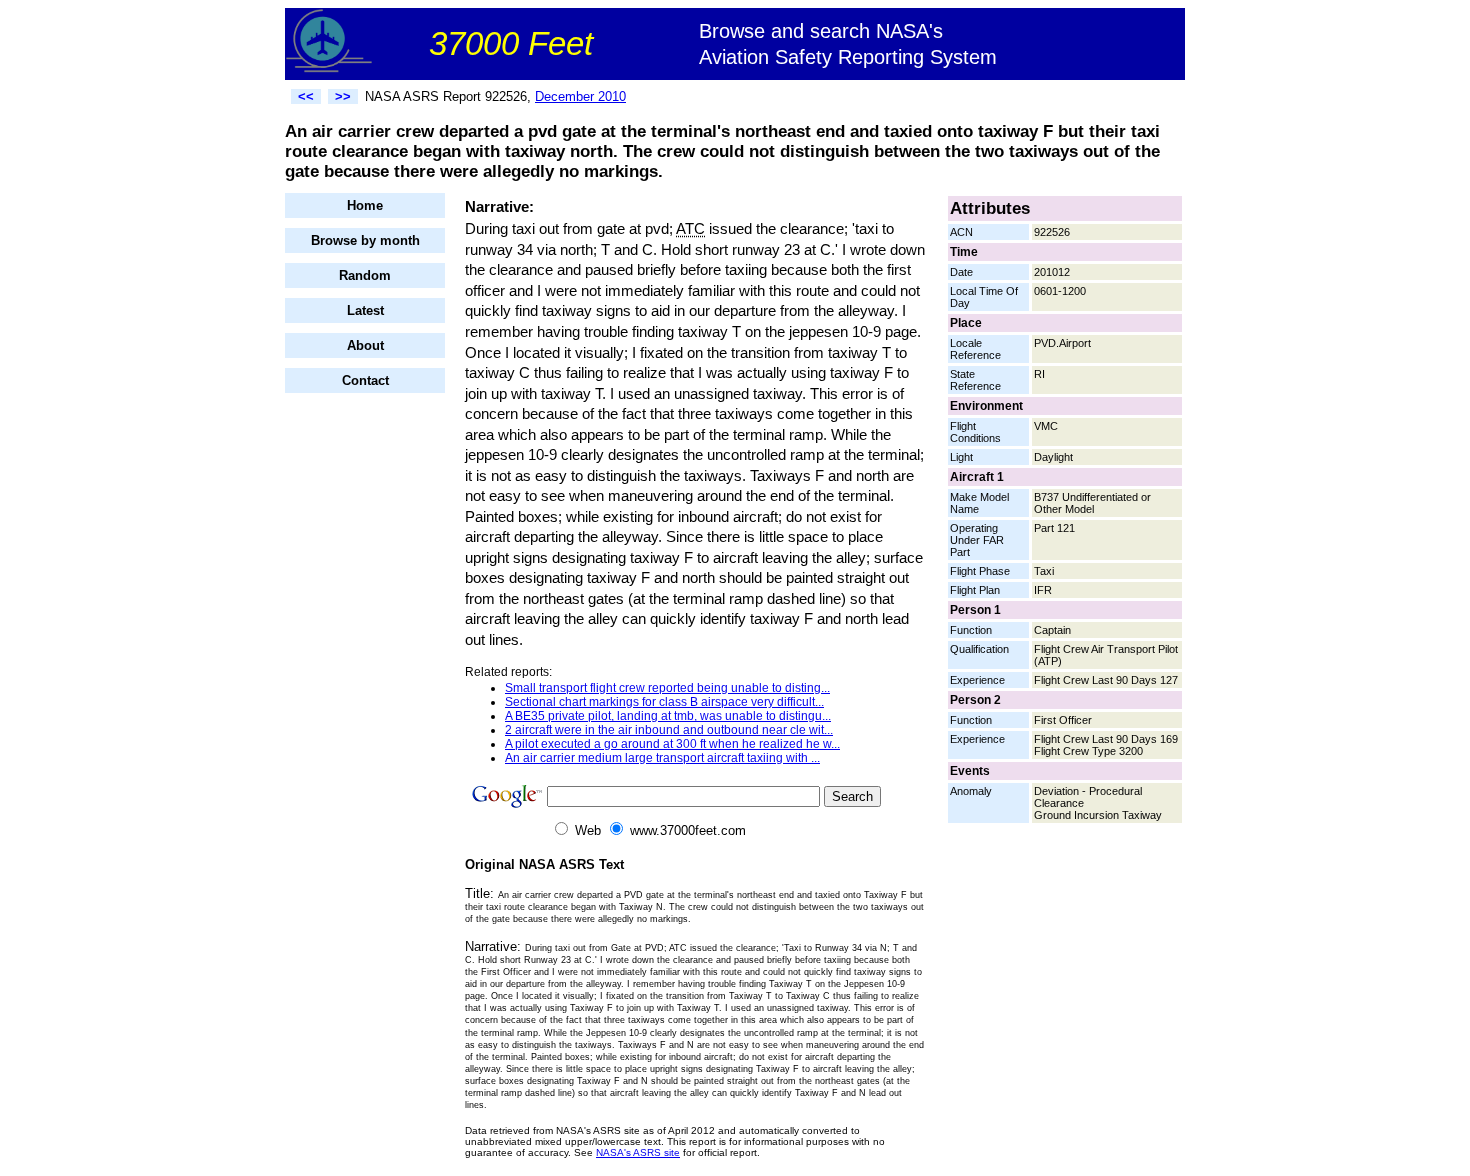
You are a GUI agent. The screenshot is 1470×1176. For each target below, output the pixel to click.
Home (365, 205)
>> (343, 96)
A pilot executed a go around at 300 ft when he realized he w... (672, 744)
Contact (365, 380)
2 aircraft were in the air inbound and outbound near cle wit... (669, 730)
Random (365, 275)
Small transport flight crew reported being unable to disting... (667, 688)
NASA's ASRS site (638, 1152)
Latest (365, 310)
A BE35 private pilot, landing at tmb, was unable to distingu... (668, 716)
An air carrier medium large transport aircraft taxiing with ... (662, 758)
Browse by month (365, 240)
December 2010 (580, 96)
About (365, 345)
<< (306, 96)
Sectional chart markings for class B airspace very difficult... (664, 702)
